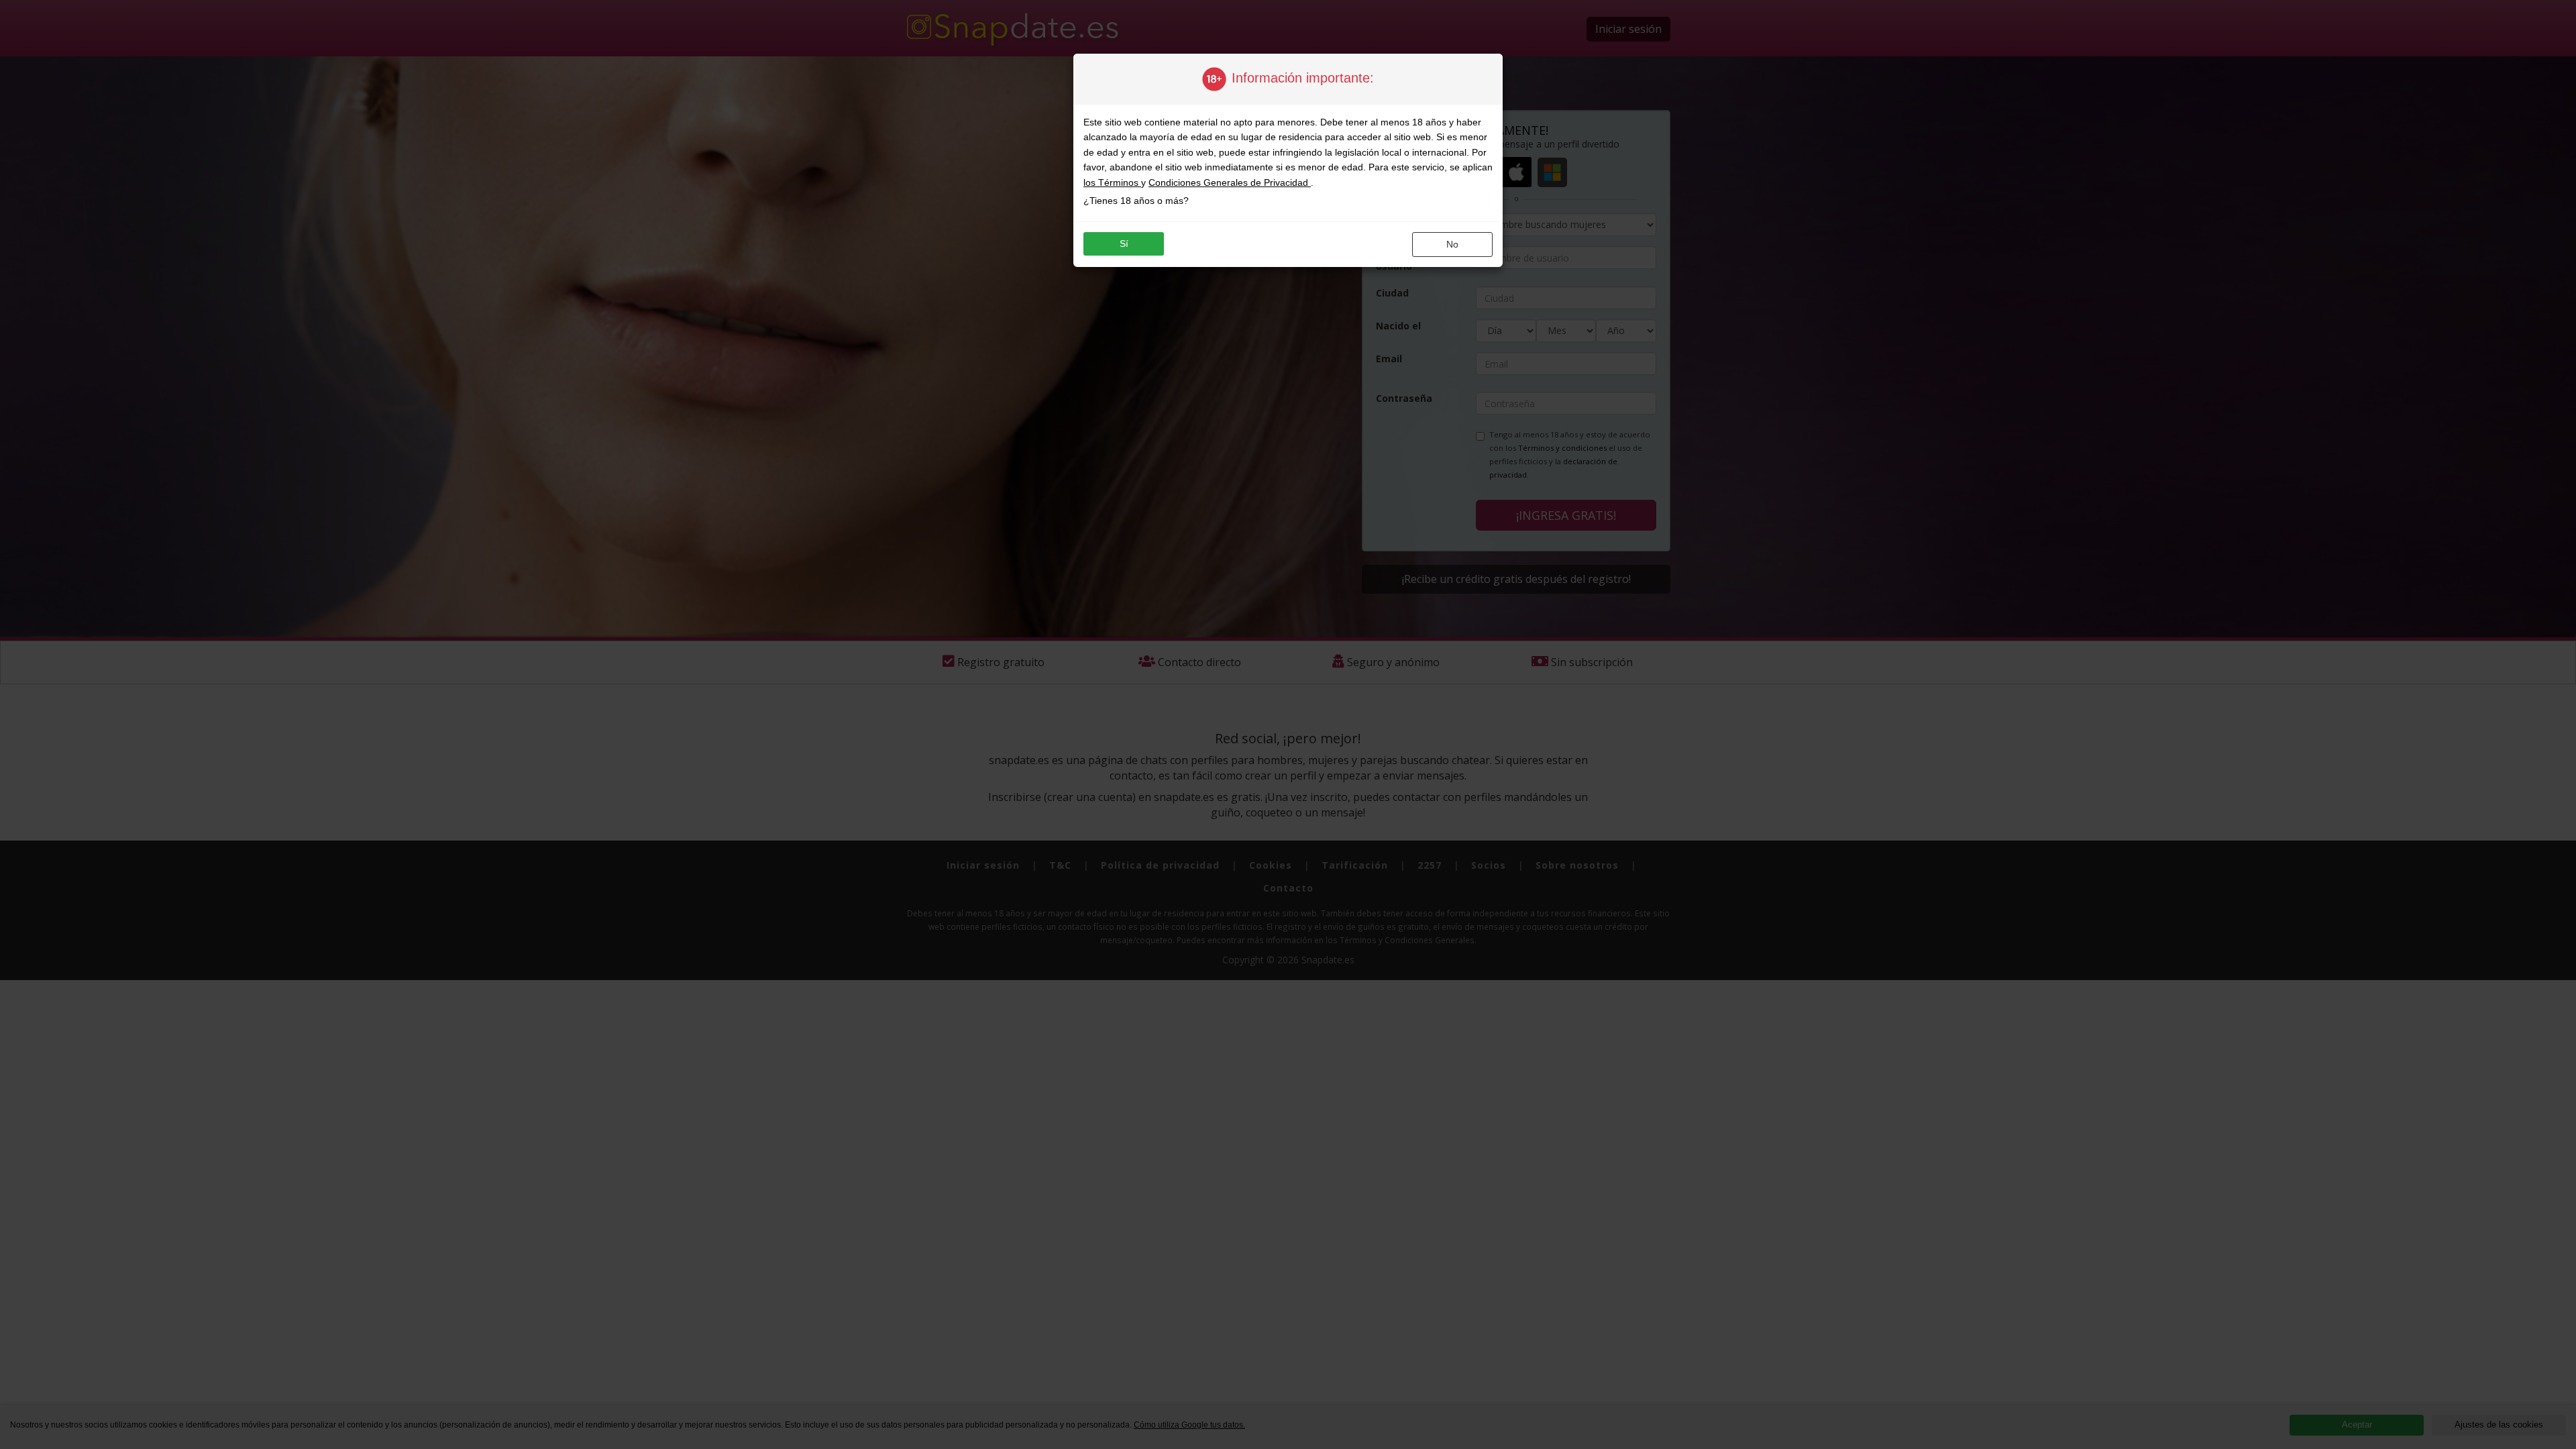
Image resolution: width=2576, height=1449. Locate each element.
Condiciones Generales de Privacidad (1230, 182)
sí (1124, 244)
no (1452, 244)
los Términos (1112, 182)
